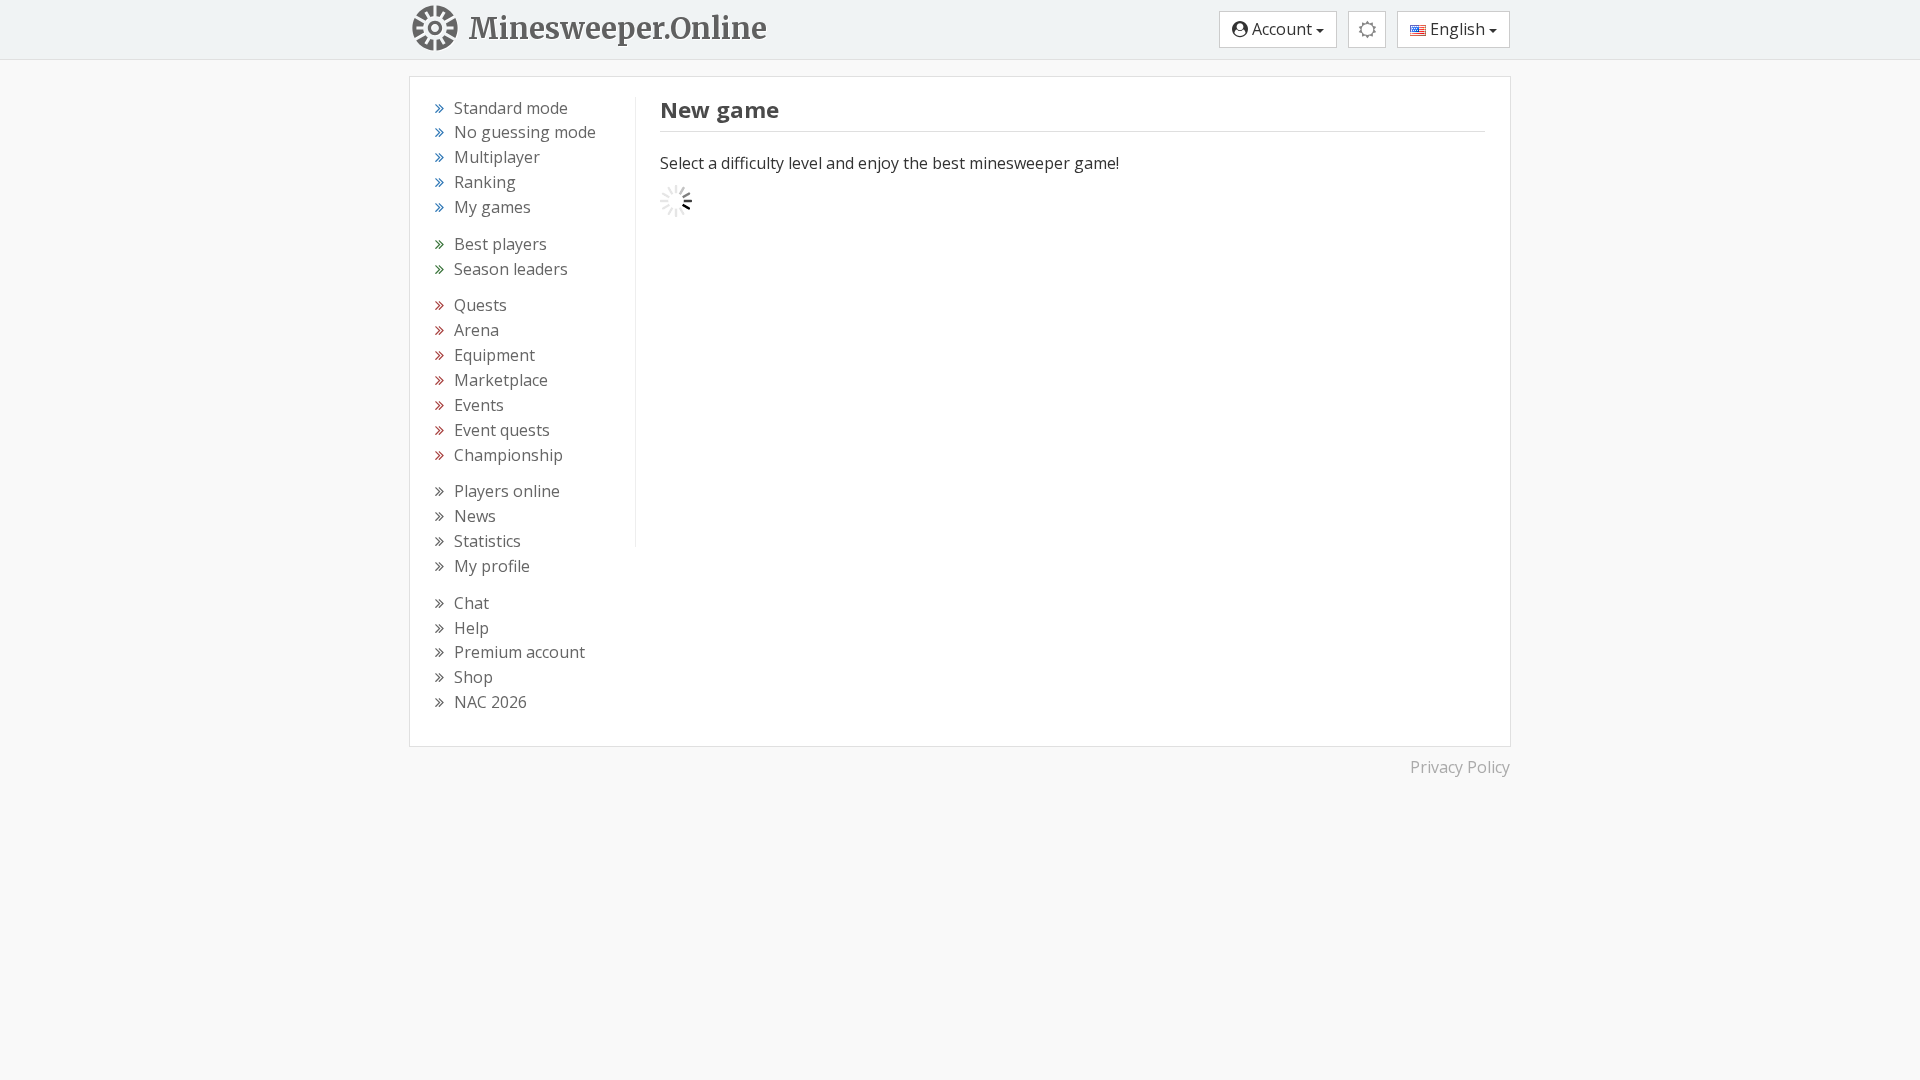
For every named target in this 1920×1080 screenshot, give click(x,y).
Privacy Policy (1460, 767)
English (1457, 29)
